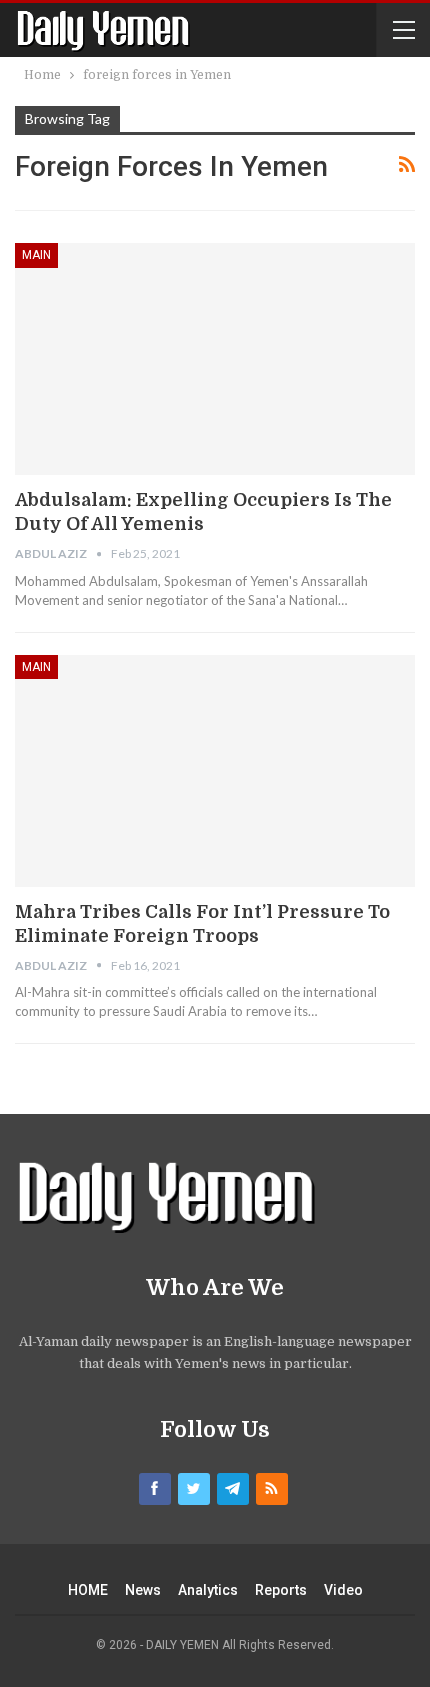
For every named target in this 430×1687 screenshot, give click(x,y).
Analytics (208, 1590)
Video (343, 1590)
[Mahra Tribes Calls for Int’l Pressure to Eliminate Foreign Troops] (215, 771)
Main (36, 255)
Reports (281, 1590)
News (143, 1590)
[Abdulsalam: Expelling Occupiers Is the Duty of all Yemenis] (215, 359)
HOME (88, 1590)
